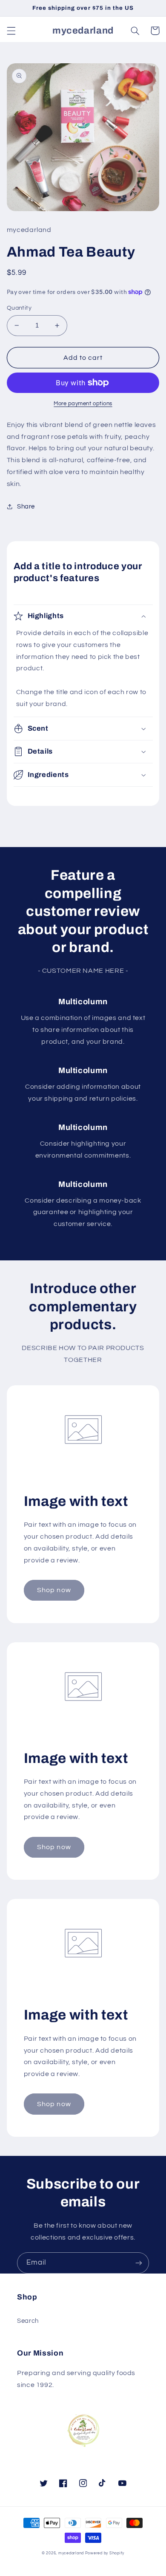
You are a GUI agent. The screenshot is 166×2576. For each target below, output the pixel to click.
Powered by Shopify (105, 2553)
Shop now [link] (54, 1590)
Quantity (19, 308)
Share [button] (26, 507)
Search (28, 2321)
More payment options (83, 404)
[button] (11, 31)
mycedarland (71, 2553)
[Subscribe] (139, 2263)
